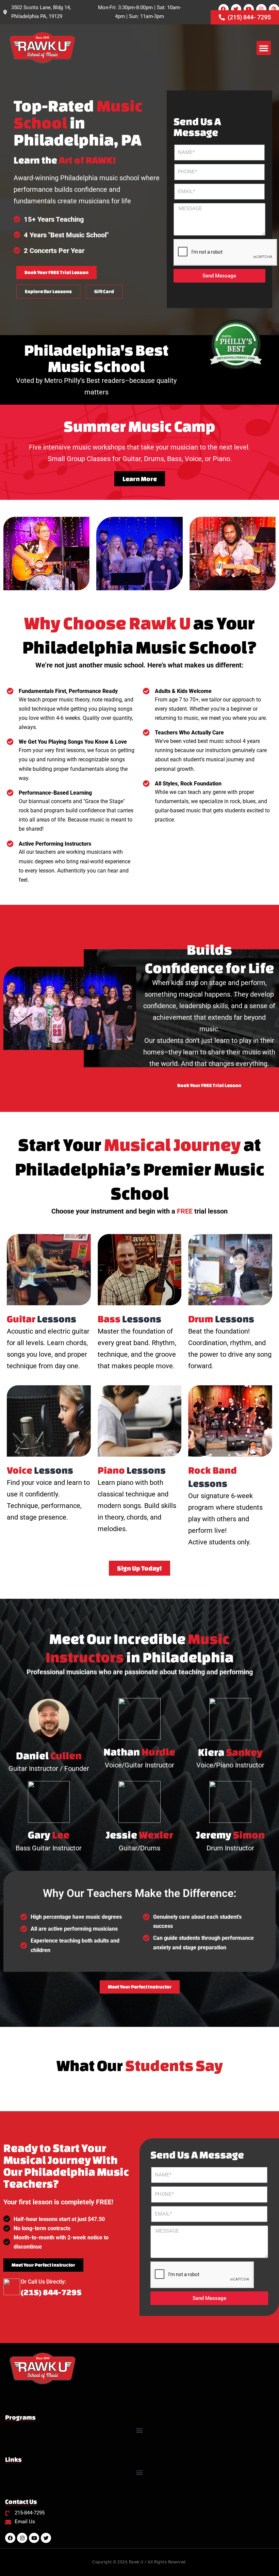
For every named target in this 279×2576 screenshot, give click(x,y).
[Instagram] (261, 9)
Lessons (42, 1319)
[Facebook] (224, 9)
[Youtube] (249, 9)
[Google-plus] (274, 9)
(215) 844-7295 (51, 2292)
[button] (264, 48)
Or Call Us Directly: (43, 2282)
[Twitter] (236, 9)
